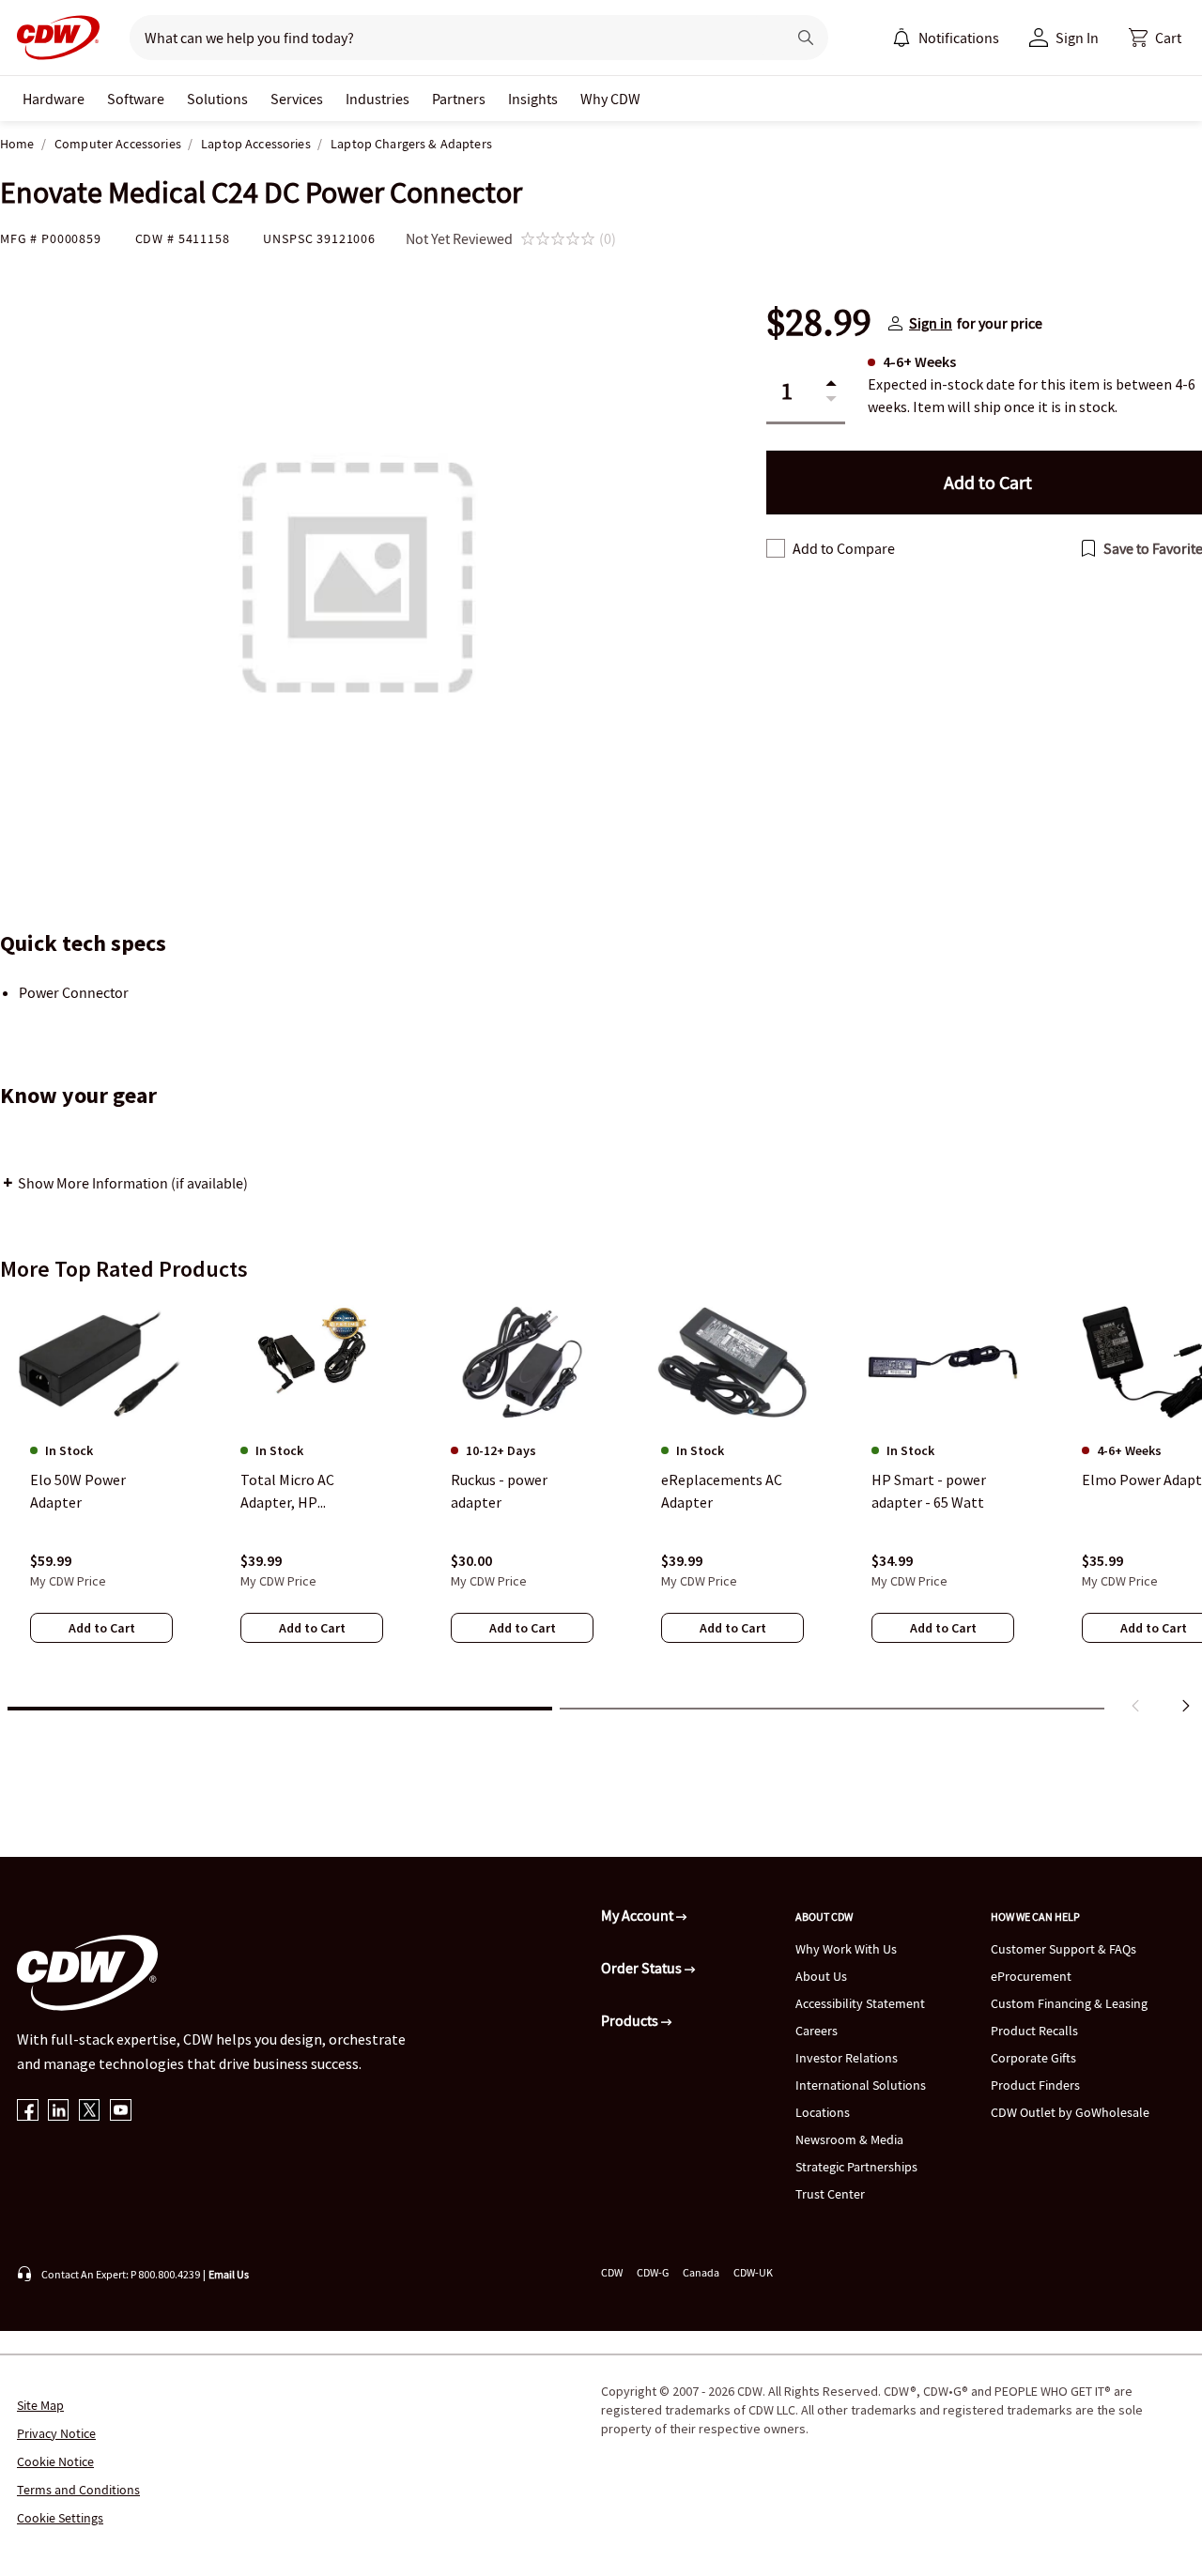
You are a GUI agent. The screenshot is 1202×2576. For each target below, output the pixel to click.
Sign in (931, 323)
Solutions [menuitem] (217, 99)
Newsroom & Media (849, 2139)
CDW (612, 2272)
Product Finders (1035, 2085)
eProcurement (1031, 1976)
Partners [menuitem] (459, 99)
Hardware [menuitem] (54, 99)
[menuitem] (901, 38)
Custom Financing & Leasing (1069, 2003)
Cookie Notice (55, 2461)
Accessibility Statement (860, 2003)
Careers (817, 2031)
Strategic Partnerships (856, 2167)
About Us (821, 1976)
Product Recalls (1034, 2031)
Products (631, 2020)
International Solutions (861, 2085)
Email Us (229, 2274)
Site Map (40, 2405)
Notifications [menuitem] (959, 38)
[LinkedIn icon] (59, 2112)
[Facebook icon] (28, 2112)
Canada (701, 2272)
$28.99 (819, 323)
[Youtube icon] (121, 2112)
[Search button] (806, 38)
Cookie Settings (60, 2518)
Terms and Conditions (78, 2490)
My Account (639, 1915)
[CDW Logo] (53, 38)
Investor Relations (847, 2058)
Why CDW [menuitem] (610, 99)
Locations (823, 2112)
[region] (601, 1510)
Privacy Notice (56, 2433)
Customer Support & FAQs (1063, 1949)
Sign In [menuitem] (1077, 38)
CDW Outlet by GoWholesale (1070, 2112)
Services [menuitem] (297, 99)
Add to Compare (844, 548)
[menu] (946, 38)
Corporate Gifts (1033, 2058)
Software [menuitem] (136, 99)
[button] (1155, 38)
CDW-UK (753, 2272)
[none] (54, 99)
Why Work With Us (846, 1949)
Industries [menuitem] (378, 99)
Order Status (643, 1968)
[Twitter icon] (90, 2112)
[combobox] (450, 38)
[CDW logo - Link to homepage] (53, 38)
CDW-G (653, 2272)
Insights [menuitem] (533, 99)
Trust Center (830, 2194)
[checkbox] (776, 548)
